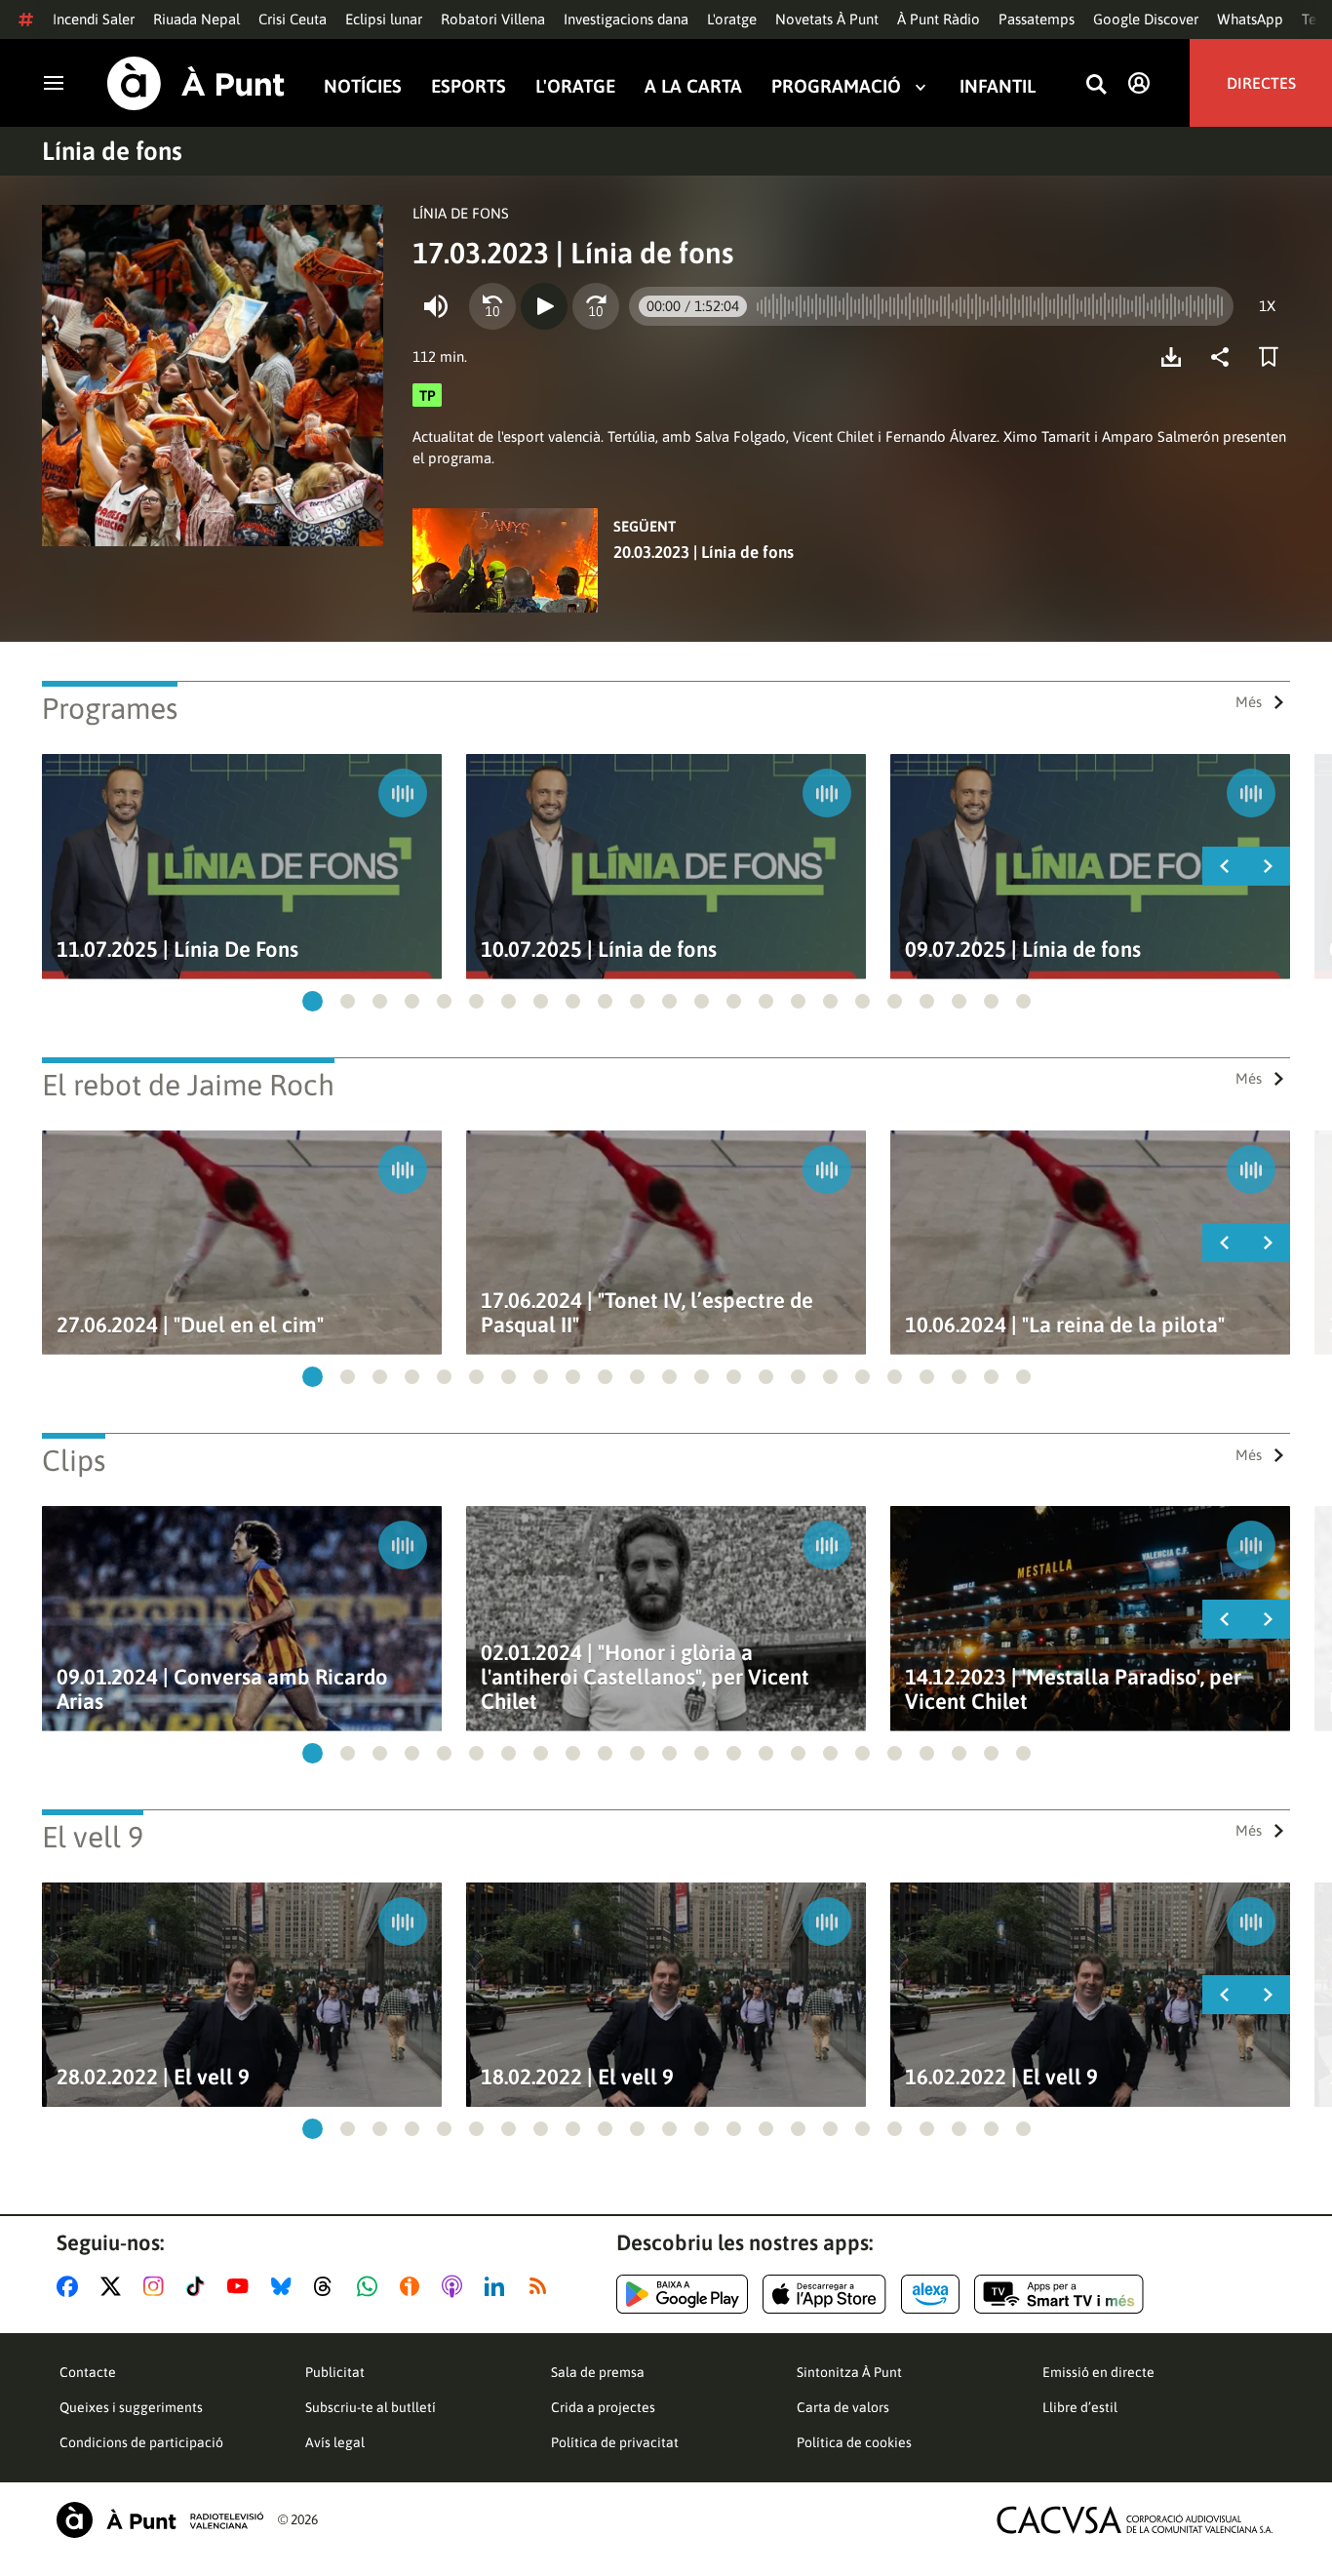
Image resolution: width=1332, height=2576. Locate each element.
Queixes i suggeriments (131, 2407)
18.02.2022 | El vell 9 (577, 2077)
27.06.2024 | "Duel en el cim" (190, 1325)
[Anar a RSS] (542, 2286)
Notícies (363, 86)
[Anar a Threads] (328, 2286)
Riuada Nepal (196, 19)
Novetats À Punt (827, 19)
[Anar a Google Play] (682, 2294)
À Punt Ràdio (939, 19)
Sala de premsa (598, 2372)
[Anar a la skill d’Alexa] (930, 2294)
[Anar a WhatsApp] (371, 2286)
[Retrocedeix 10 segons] (492, 306)
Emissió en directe (1098, 2372)
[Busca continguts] (1096, 85)
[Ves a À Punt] (196, 83)
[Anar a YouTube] (242, 2286)
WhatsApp (1250, 19)
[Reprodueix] (544, 306)
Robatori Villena (493, 19)
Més (1249, 702)
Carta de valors (843, 2407)
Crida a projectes (603, 2407)
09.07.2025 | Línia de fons (1023, 950)
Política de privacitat (615, 2442)
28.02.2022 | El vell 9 (153, 2077)
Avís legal (335, 2442)
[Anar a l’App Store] (824, 2294)
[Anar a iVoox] (413, 2286)
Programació (836, 86)
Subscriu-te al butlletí (371, 2407)
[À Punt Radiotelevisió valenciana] (160, 2520)
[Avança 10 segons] (596, 306)
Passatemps (1037, 19)
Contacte (88, 2372)
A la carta (693, 86)
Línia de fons (112, 151)
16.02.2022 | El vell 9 (1001, 2077)
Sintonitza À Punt (849, 2372)
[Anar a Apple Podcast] (456, 2286)
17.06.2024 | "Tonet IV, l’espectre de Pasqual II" (647, 1313)
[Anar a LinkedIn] (498, 2286)
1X (1267, 306)
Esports (469, 86)
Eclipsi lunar (384, 19)
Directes (1261, 83)
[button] (313, 1001)
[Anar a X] (115, 2286)
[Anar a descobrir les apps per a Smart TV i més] (1059, 2294)
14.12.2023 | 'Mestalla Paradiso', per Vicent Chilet (1073, 1689)
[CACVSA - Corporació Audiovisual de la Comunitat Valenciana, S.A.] (1135, 2520)
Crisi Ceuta (293, 19)
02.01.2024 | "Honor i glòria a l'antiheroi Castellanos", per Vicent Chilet (645, 1677)
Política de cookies (854, 2442)
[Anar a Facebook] (71, 2286)
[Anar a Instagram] (157, 2286)
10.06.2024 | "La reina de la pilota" (1065, 1325)
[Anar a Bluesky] (285, 2286)
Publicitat (335, 2372)
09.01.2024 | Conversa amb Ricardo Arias (222, 1689)
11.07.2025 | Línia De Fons (177, 950)
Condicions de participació (141, 2442)
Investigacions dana (626, 19)
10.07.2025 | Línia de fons (599, 950)
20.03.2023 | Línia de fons (704, 552)
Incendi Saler (94, 19)
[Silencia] (436, 306)
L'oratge (732, 19)
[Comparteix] (1225, 357)
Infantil (998, 86)
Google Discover (1146, 19)
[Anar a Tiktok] (199, 2286)
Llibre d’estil (1080, 2407)
